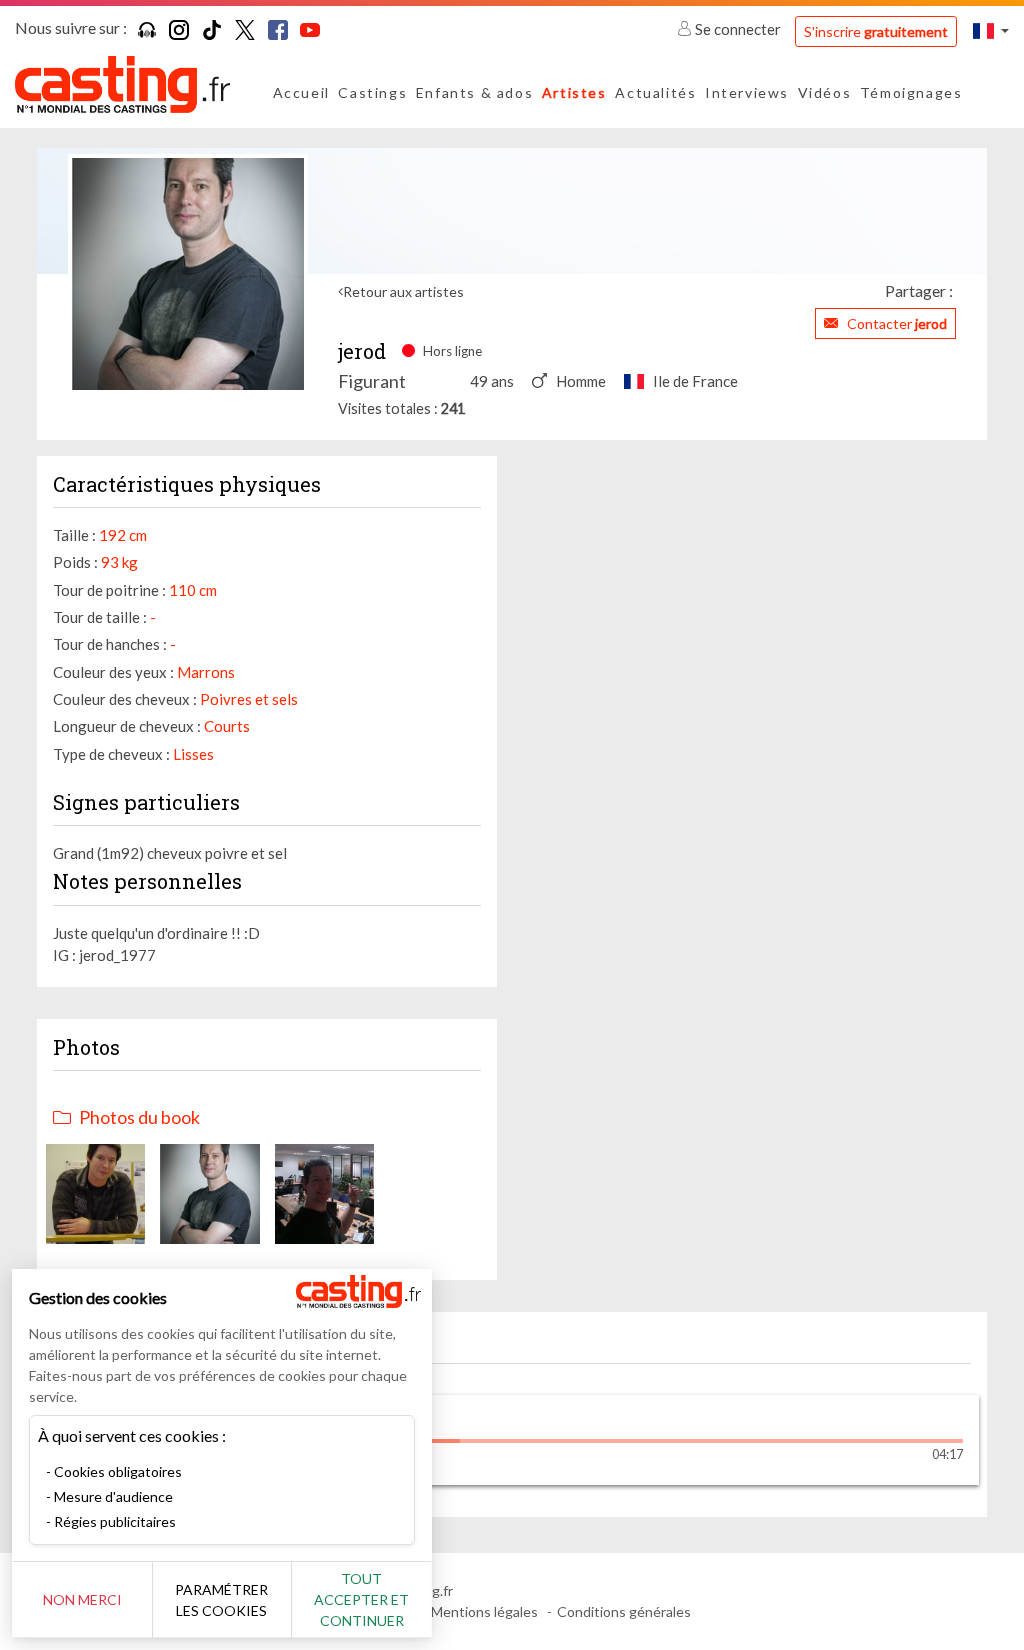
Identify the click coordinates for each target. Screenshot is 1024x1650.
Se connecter (738, 29)
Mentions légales (484, 1611)
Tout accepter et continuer (361, 1599)
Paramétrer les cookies (221, 1600)
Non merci (82, 1599)
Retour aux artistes (403, 291)
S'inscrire (876, 31)
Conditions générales (624, 1611)
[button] (991, 30)
